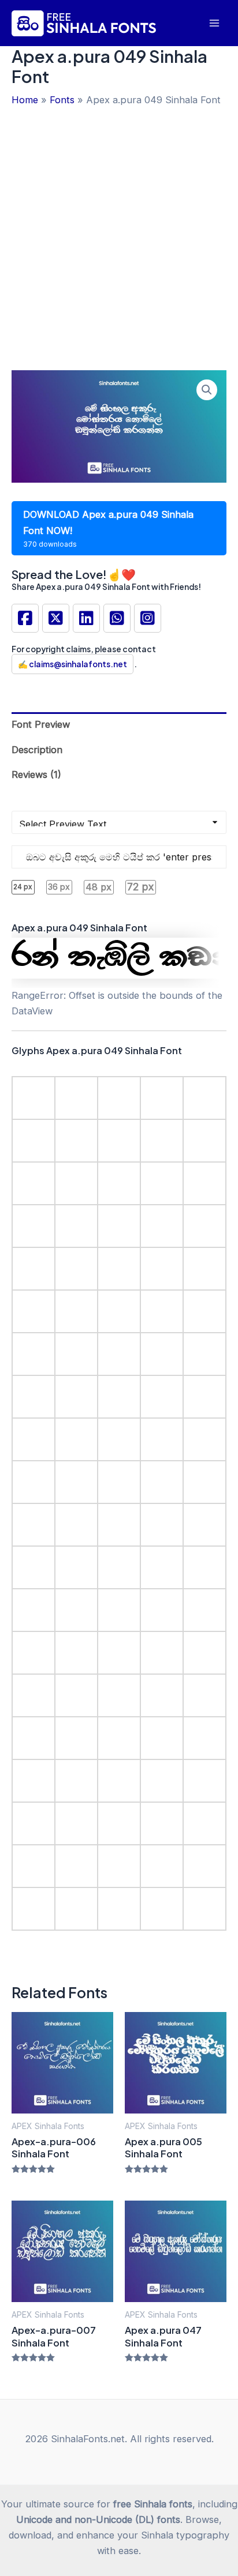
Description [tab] (37, 750)
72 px (140, 887)
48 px (98, 887)
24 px (23, 887)
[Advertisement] (119, 232)
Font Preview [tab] (41, 724)
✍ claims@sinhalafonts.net (72, 664)
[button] (207, 390)
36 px (59, 887)
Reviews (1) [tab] (36, 774)
